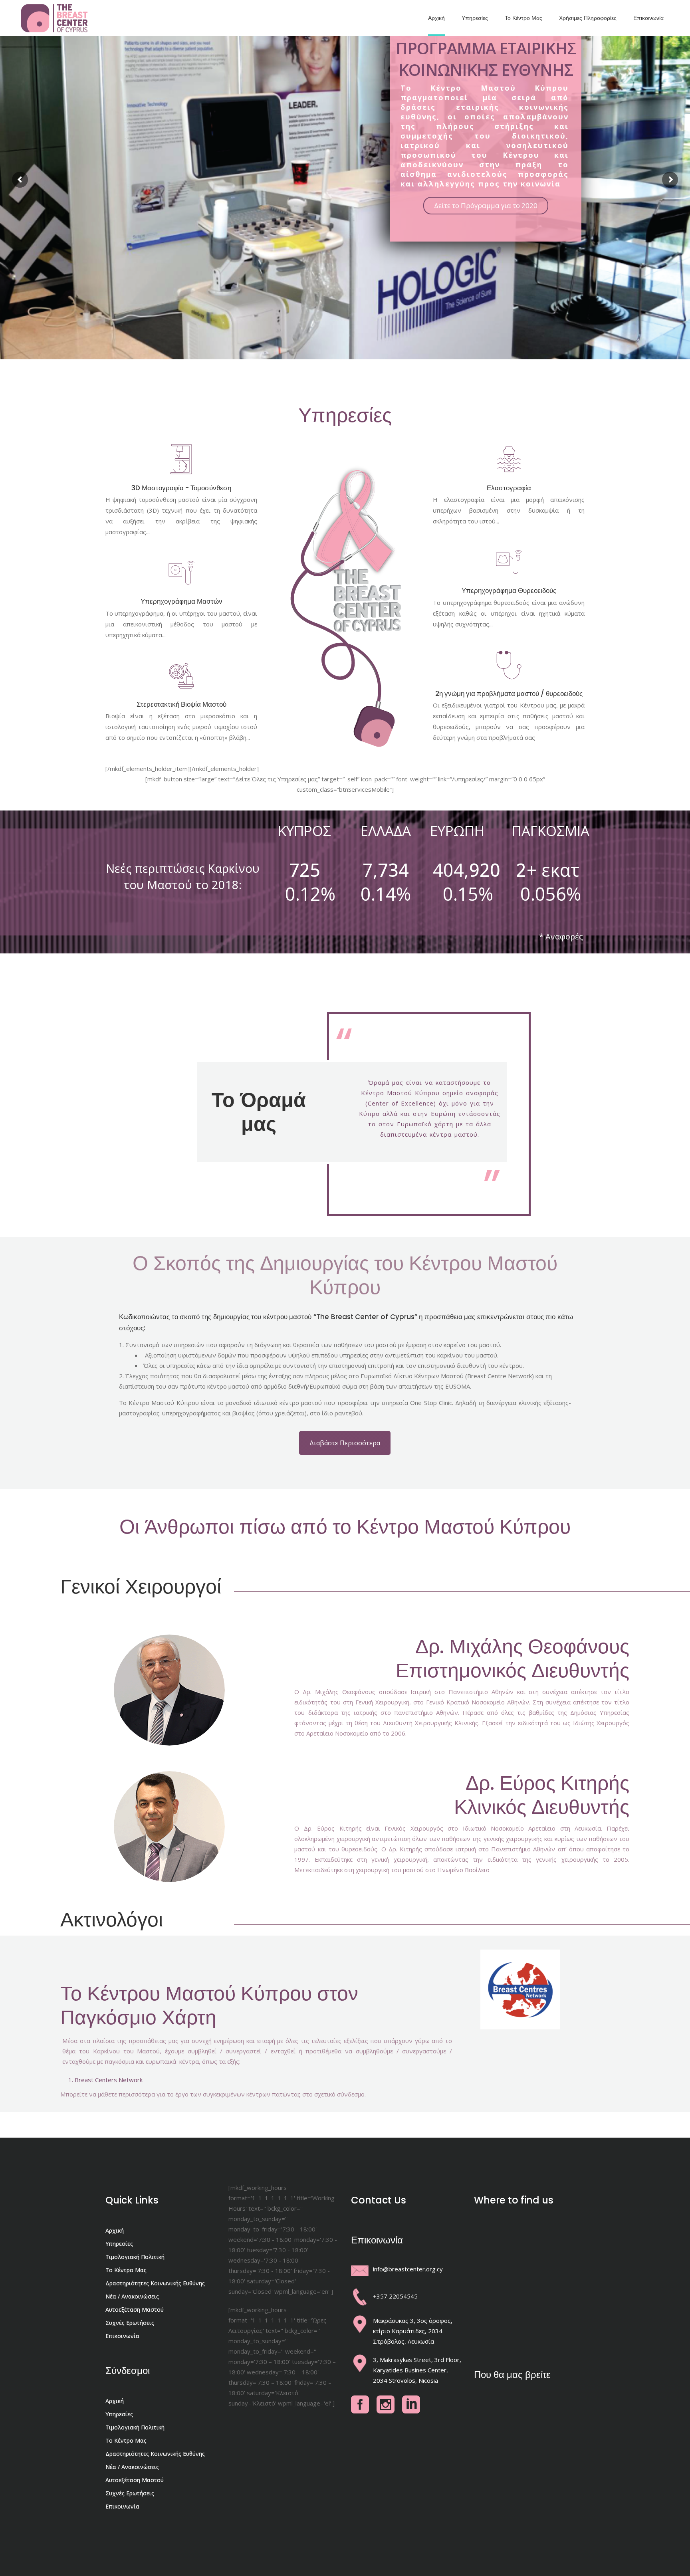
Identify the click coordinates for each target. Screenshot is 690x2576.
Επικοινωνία (122, 2336)
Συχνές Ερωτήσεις (130, 2323)
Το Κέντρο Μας (126, 2270)
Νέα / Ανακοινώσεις (132, 2296)
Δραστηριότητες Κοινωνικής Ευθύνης (155, 2283)
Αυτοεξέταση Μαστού (135, 2309)
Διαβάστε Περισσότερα (345, 1443)
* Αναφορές (561, 936)
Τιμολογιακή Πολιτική (135, 2257)
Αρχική (115, 2230)
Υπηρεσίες (119, 2244)
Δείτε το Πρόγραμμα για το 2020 (486, 205)
